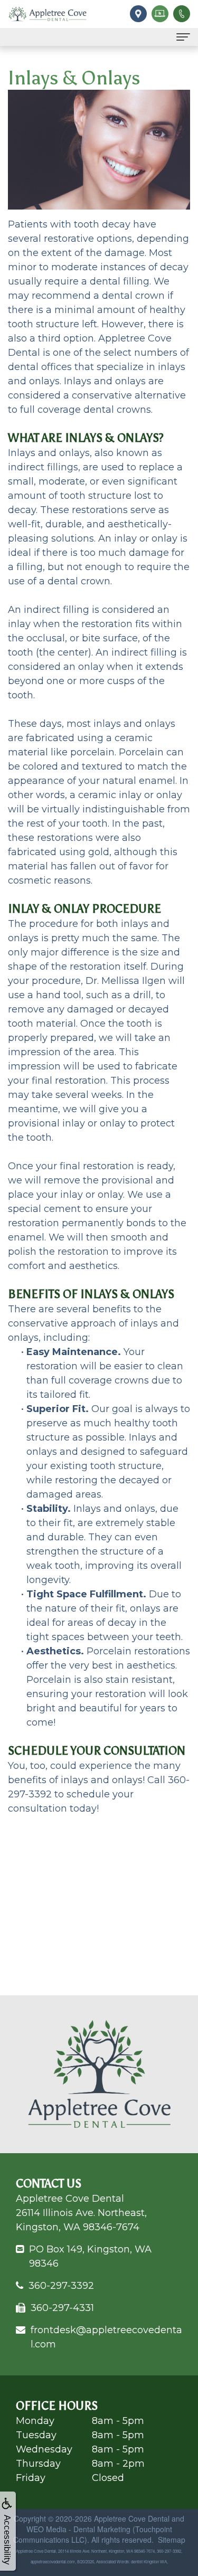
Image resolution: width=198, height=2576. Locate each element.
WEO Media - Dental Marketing (78, 2529)
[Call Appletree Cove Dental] (180, 13)
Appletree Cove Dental (132, 2518)
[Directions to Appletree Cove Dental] (137, 13)
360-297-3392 (61, 2286)
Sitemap (172, 2540)
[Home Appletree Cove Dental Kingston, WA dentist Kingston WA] (48, 14)
